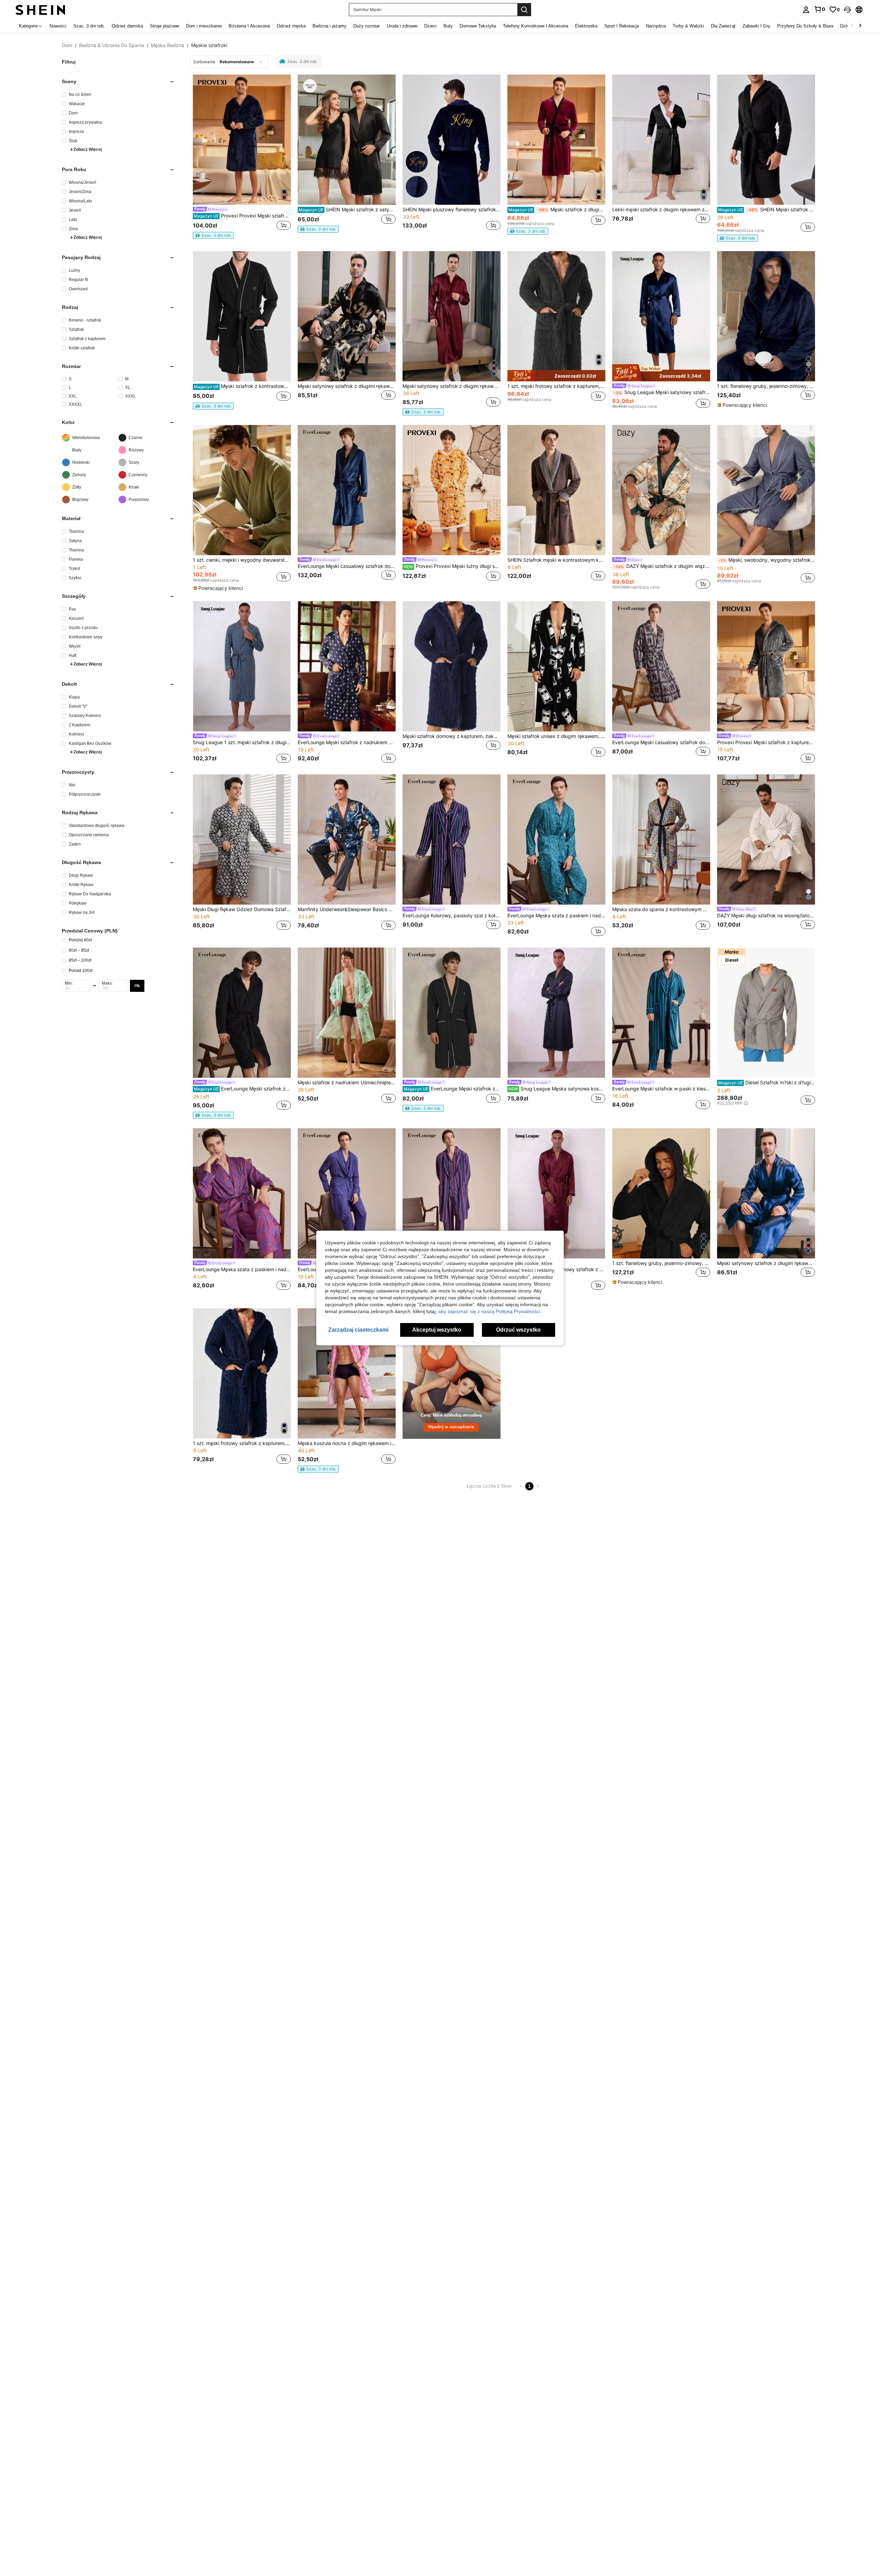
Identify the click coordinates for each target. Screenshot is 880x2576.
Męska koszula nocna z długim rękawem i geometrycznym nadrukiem (347, 1443)
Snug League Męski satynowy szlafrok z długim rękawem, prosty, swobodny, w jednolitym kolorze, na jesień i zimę (662, 392)
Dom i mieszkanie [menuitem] (204, 26)
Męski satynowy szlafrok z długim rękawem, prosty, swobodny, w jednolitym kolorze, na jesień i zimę (452, 386)
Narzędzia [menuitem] (656, 26)
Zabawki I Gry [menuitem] (756, 26)
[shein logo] (40, 9)
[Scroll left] (852, 26)
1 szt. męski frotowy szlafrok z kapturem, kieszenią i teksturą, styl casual (556, 386)
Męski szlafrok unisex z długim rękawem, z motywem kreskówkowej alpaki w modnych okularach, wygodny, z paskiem (556, 736)
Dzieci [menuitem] (430, 26)
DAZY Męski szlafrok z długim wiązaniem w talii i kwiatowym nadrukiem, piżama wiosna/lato (662, 566)
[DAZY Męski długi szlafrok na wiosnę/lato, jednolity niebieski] (766, 839)
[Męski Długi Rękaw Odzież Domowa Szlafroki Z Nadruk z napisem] (242, 839)
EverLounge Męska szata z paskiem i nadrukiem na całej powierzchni (556, 916)
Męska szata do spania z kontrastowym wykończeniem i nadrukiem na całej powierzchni (661, 909)
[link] (819, 9)
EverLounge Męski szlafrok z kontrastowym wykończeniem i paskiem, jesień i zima (452, 1089)
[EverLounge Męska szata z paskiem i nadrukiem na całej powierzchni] (556, 839)
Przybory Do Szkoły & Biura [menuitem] (805, 26)
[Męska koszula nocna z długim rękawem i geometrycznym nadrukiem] (347, 1373)
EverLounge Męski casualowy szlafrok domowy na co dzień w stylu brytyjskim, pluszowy (347, 566)
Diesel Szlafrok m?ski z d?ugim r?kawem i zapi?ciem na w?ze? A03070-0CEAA (767, 1083)
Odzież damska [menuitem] (127, 26)
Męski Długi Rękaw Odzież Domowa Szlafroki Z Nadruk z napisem (242, 909)
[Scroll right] (860, 26)
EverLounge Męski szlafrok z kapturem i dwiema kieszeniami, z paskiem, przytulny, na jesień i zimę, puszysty (242, 1089)
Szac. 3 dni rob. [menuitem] (89, 26)
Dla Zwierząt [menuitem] (723, 26)
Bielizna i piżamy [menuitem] (329, 26)
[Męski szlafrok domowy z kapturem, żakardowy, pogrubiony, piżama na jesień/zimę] (452, 666)
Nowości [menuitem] (58, 26)
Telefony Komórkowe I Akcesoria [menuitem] (536, 26)
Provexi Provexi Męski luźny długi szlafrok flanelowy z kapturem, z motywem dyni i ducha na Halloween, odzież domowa (452, 566)
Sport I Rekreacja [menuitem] (622, 26)
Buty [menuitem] (448, 26)
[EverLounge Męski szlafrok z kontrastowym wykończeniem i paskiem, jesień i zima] (452, 1013)
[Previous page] (521, 1486)
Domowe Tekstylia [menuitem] (478, 26)
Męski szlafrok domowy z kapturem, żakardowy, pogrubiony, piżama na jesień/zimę (452, 736)
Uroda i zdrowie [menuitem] (402, 26)
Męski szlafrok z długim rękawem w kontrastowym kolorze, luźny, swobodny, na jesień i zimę (557, 210)
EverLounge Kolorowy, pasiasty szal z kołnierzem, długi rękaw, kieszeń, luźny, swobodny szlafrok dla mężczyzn (452, 916)
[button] (847, 10)
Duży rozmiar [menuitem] (367, 26)
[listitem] (242, 158)
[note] (213, 235)
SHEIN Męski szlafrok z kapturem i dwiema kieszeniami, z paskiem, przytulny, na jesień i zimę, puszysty (767, 210)
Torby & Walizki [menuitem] (688, 26)
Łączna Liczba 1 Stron (489, 1486)
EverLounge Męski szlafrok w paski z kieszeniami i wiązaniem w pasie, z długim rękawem (661, 1089)
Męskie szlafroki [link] (209, 45)
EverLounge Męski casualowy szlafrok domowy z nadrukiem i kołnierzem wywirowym (661, 742)
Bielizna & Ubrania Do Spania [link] (112, 45)
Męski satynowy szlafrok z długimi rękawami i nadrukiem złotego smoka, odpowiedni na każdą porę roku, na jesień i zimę (347, 386)
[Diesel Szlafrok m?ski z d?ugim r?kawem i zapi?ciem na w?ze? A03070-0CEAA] (766, 1013)
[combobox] (229, 62)
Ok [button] (137, 986)
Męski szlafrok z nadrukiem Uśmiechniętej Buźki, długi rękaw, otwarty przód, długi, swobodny (347, 1083)
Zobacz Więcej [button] (88, 149)
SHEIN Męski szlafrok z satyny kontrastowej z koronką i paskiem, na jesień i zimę (347, 210)
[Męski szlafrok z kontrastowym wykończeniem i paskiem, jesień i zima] (242, 316)
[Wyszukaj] (524, 10)
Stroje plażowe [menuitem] (164, 26)
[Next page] (538, 1486)
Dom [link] (67, 45)
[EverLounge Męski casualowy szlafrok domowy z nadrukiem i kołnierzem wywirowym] (661, 666)
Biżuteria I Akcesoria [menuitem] (249, 26)
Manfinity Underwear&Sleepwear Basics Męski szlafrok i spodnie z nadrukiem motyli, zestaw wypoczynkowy (347, 909)
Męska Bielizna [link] (168, 45)
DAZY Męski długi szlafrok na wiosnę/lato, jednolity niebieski (766, 916)
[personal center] (806, 10)
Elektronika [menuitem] (586, 26)
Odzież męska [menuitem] (291, 26)
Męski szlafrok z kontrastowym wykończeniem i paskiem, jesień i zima (242, 386)
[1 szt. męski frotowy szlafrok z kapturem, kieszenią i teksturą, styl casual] (242, 1373)
